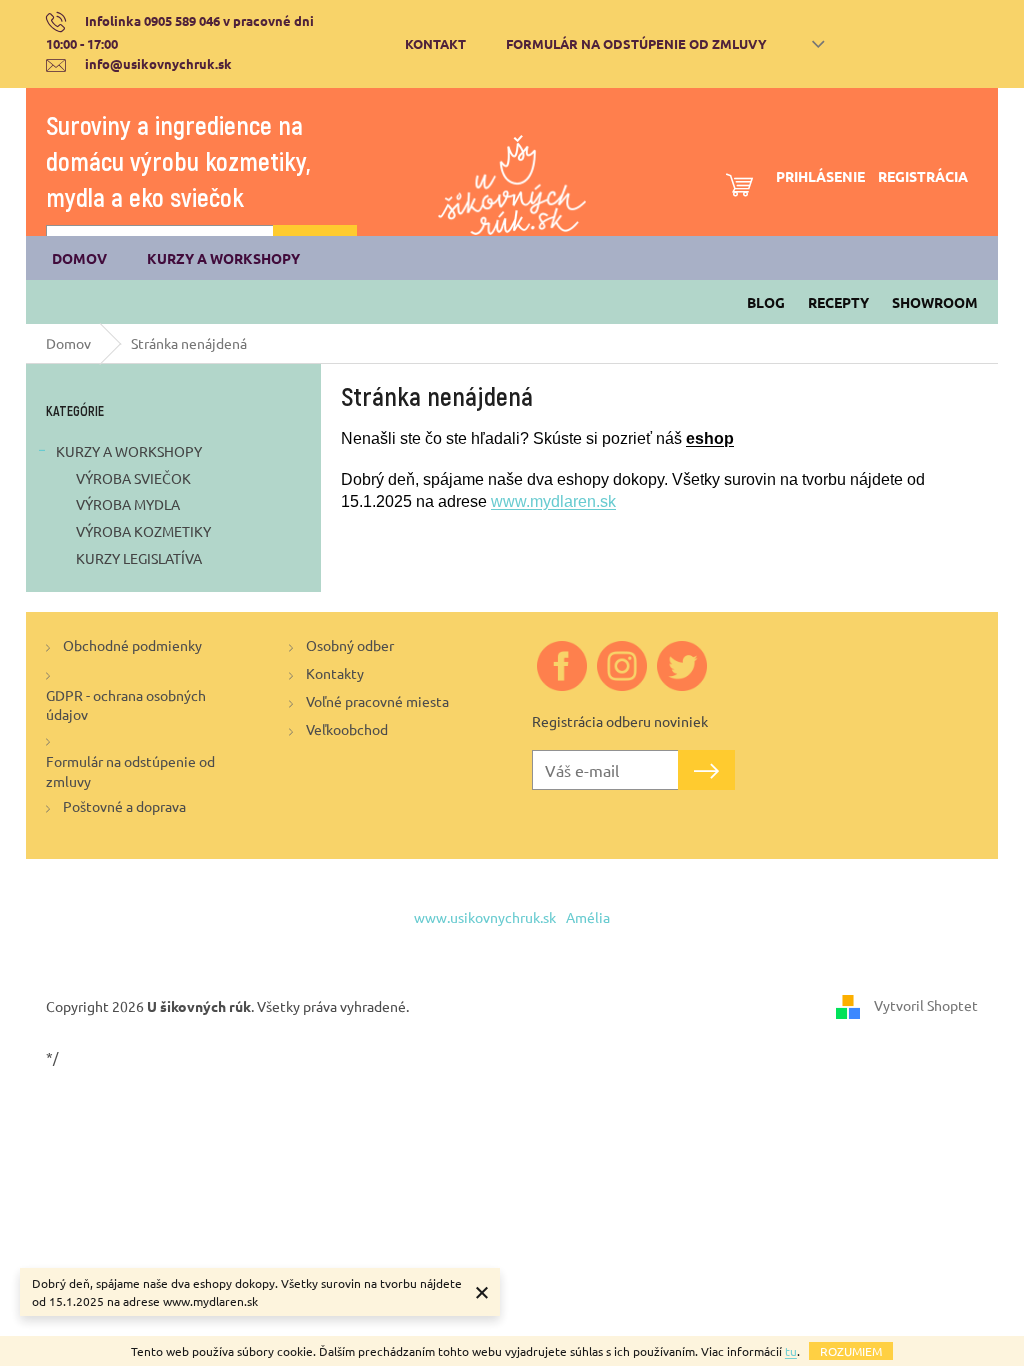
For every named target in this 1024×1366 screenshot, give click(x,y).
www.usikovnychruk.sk (485, 917)
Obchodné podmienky (132, 645)
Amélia (588, 917)
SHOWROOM (935, 302)
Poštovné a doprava (124, 806)
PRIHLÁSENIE (820, 176)
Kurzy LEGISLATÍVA (139, 558)
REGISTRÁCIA (923, 176)
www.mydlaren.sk (553, 501)
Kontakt (435, 43)
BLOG (766, 302)
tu (791, 1351)
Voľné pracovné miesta (377, 701)
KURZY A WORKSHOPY (129, 451)
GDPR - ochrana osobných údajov (126, 704)
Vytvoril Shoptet (926, 1005)
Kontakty (335, 673)
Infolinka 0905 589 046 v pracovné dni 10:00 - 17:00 (180, 32)
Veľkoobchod (347, 729)
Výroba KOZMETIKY (143, 531)
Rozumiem (851, 1351)
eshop (710, 438)
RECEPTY (838, 302)
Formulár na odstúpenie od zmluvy (636, 43)
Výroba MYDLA (128, 504)
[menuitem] (79, 258)
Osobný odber (350, 645)
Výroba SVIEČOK (133, 478)
